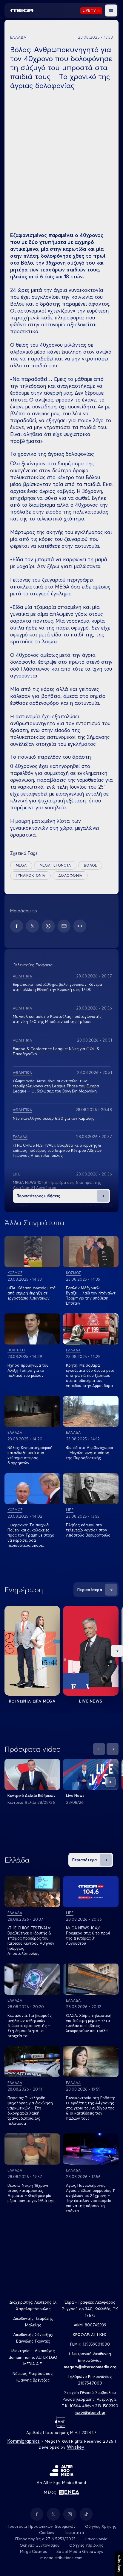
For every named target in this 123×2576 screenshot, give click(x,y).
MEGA (21, 865)
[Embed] (80, 926)
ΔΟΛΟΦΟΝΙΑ (70, 875)
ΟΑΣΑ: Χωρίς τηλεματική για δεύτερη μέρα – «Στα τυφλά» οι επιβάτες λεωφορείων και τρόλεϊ (89, 2023)
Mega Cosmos (33, 2551)
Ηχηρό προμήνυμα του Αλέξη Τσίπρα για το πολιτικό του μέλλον (28, 1370)
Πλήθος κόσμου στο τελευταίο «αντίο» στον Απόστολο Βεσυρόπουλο (88, 1530)
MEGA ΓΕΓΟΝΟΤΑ (55, 865)
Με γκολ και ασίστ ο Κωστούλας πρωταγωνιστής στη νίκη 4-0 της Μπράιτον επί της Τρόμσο (57, 1019)
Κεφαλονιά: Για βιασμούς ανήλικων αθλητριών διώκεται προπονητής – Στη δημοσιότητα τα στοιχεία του (30, 2026)
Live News (91, 1701)
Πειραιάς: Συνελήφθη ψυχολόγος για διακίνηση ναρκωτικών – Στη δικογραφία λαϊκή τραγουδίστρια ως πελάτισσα (30, 2111)
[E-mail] (64, 926)
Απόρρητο (119, 2564)
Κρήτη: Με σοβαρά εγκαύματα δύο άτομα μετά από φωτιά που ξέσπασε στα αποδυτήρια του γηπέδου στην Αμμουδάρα (90, 1375)
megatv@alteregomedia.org (90, 2367)
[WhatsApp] (48, 926)
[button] (111, 10)
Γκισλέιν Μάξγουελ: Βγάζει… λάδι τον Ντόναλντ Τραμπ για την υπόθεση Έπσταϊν (91, 1295)
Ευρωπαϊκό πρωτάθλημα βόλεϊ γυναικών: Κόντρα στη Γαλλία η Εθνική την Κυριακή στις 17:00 (57, 987)
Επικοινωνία (97, 2539)
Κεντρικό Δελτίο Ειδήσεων (31, 1795)
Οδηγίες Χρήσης (101, 2526)
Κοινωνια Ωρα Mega (32, 1701)
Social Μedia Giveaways (80, 2551)
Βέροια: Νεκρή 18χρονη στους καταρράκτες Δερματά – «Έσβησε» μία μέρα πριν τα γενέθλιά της (31, 2193)
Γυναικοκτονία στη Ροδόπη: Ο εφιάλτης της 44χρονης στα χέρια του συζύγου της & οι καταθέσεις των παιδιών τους (90, 2108)
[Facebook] (17, 926)
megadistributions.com (61, 2558)
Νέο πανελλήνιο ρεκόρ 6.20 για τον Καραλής (54, 1118)
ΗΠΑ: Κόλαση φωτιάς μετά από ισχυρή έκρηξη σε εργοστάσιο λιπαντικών (31, 1293)
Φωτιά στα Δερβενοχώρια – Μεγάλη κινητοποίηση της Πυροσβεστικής (90, 1453)
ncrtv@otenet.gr (90, 2412)
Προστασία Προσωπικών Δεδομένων (41, 2526)
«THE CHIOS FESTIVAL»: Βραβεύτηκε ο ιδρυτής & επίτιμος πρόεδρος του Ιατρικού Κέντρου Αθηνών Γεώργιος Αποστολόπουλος (57, 1150)
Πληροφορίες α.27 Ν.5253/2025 (45, 2539)
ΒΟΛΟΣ (90, 865)
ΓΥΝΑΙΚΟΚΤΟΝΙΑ (30, 875)
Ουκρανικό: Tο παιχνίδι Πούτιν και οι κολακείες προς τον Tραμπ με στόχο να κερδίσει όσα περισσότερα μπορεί (31, 1535)
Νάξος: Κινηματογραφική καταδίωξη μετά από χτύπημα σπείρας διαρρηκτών (30, 1455)
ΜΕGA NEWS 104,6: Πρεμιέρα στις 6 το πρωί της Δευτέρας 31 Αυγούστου (88, 1936)
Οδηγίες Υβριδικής (86, 2545)
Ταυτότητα (74, 2533)
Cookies (47, 2533)
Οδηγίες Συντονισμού (40, 2545)
